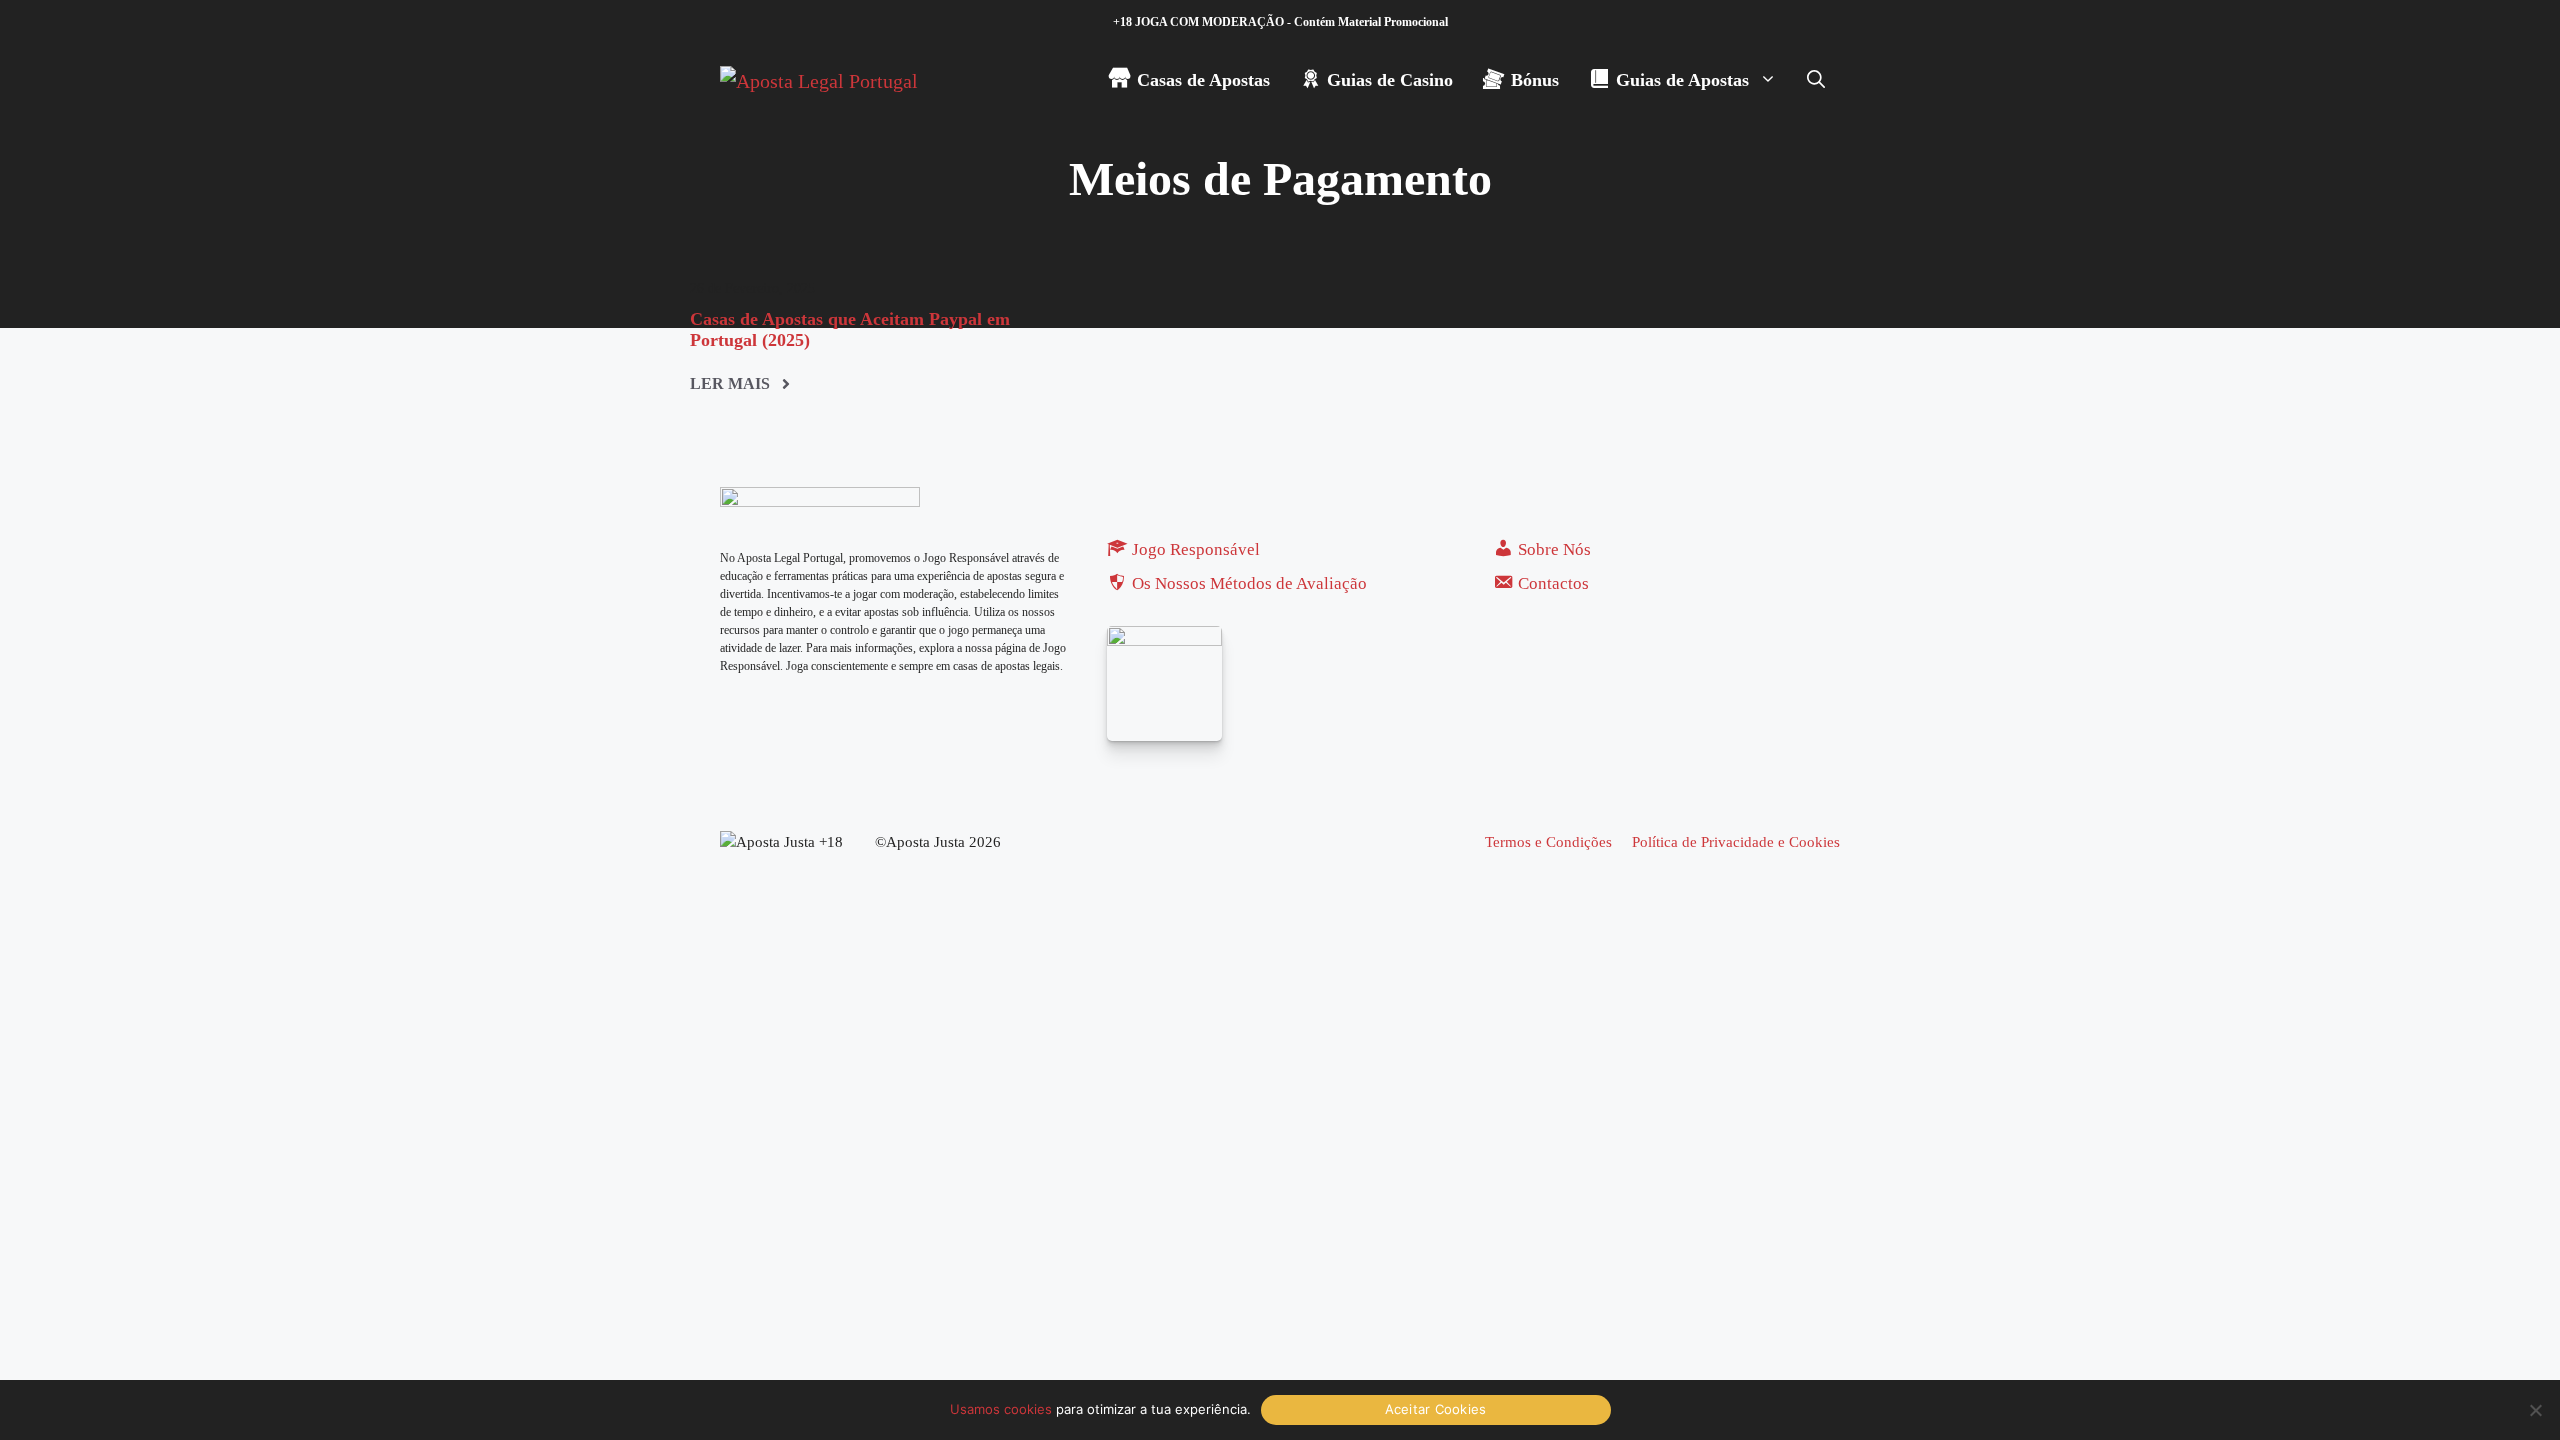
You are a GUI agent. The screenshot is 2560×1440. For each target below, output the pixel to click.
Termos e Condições (1548, 842)
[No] (2535, 1410)
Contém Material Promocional (1371, 22)
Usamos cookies (1001, 1409)
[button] (1816, 80)
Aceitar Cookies (1436, 1409)
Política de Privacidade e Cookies (1736, 842)
